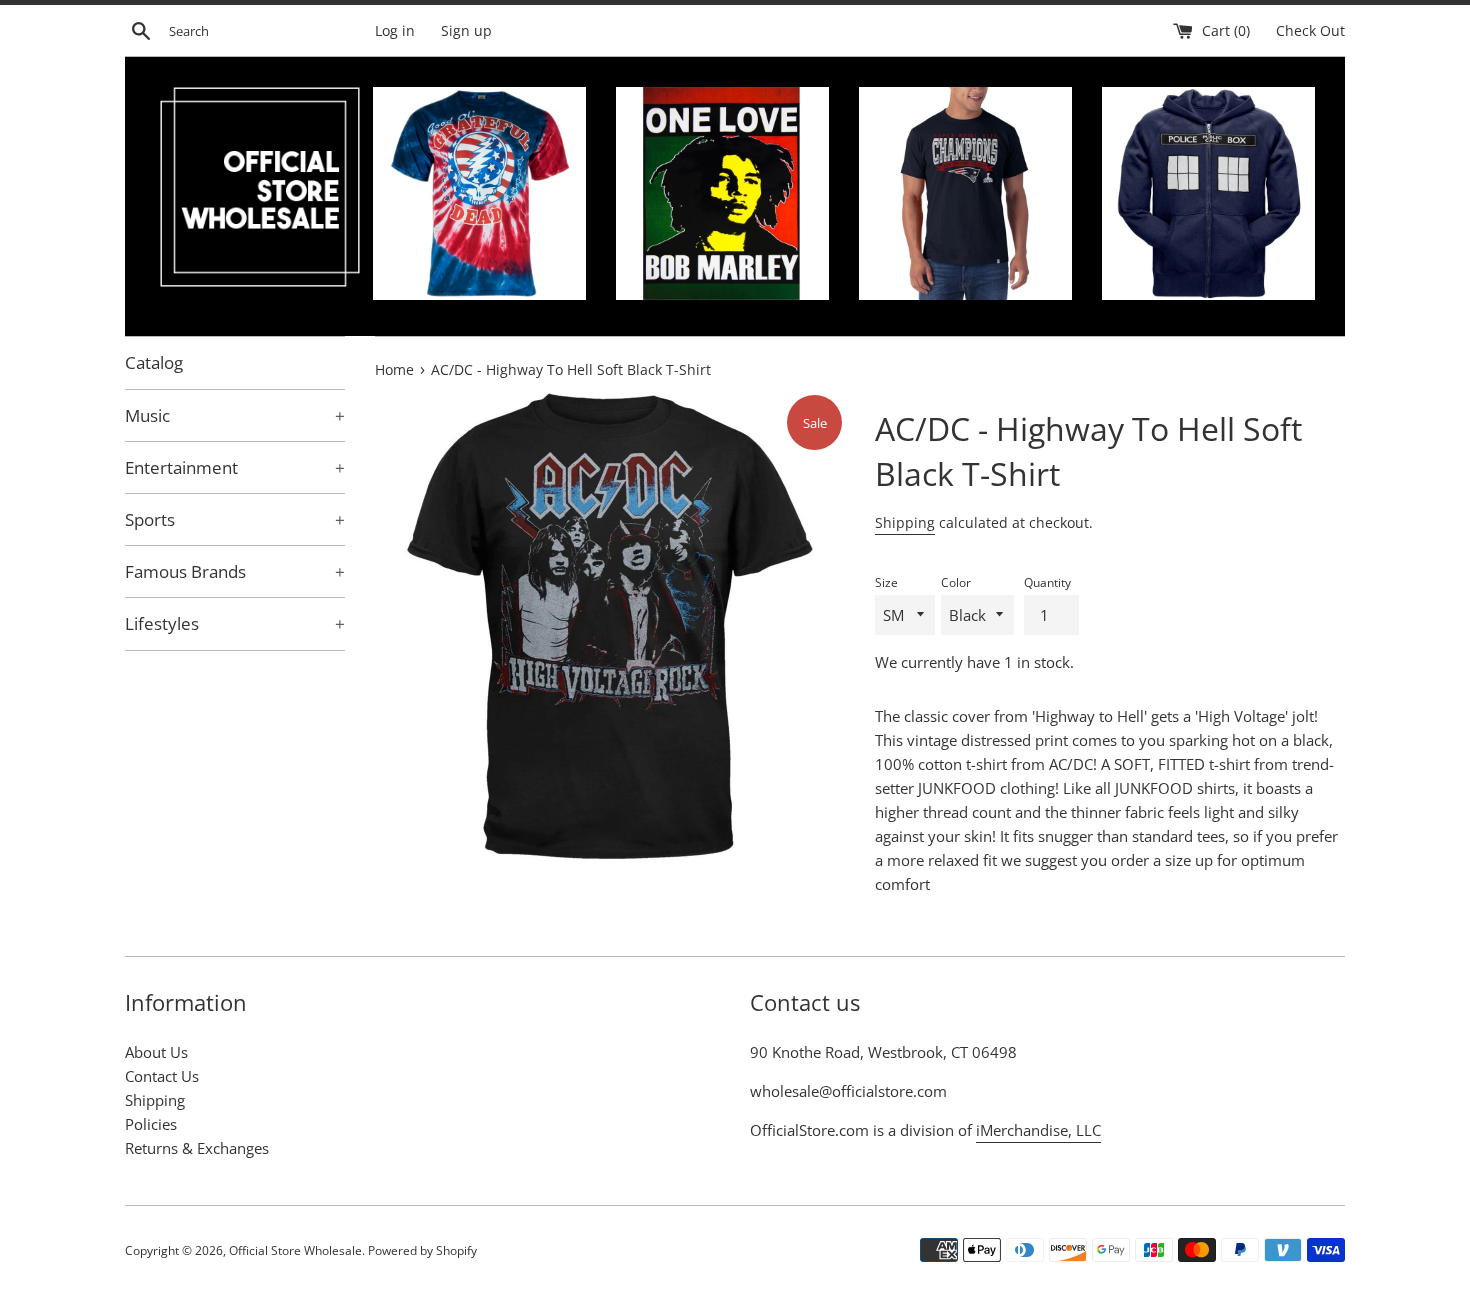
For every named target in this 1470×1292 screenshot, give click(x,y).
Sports (235, 519)
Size (886, 582)
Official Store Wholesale (295, 1250)
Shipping (905, 522)
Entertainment (235, 467)
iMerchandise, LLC (1038, 1130)
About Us (156, 1052)
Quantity (1047, 582)
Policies (151, 1124)
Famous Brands (235, 571)
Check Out (1310, 31)
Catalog (154, 362)
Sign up (466, 31)
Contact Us (162, 1076)
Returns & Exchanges (197, 1148)
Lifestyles (235, 623)
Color (956, 582)
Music (235, 415)
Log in (395, 31)
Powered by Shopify (422, 1250)
